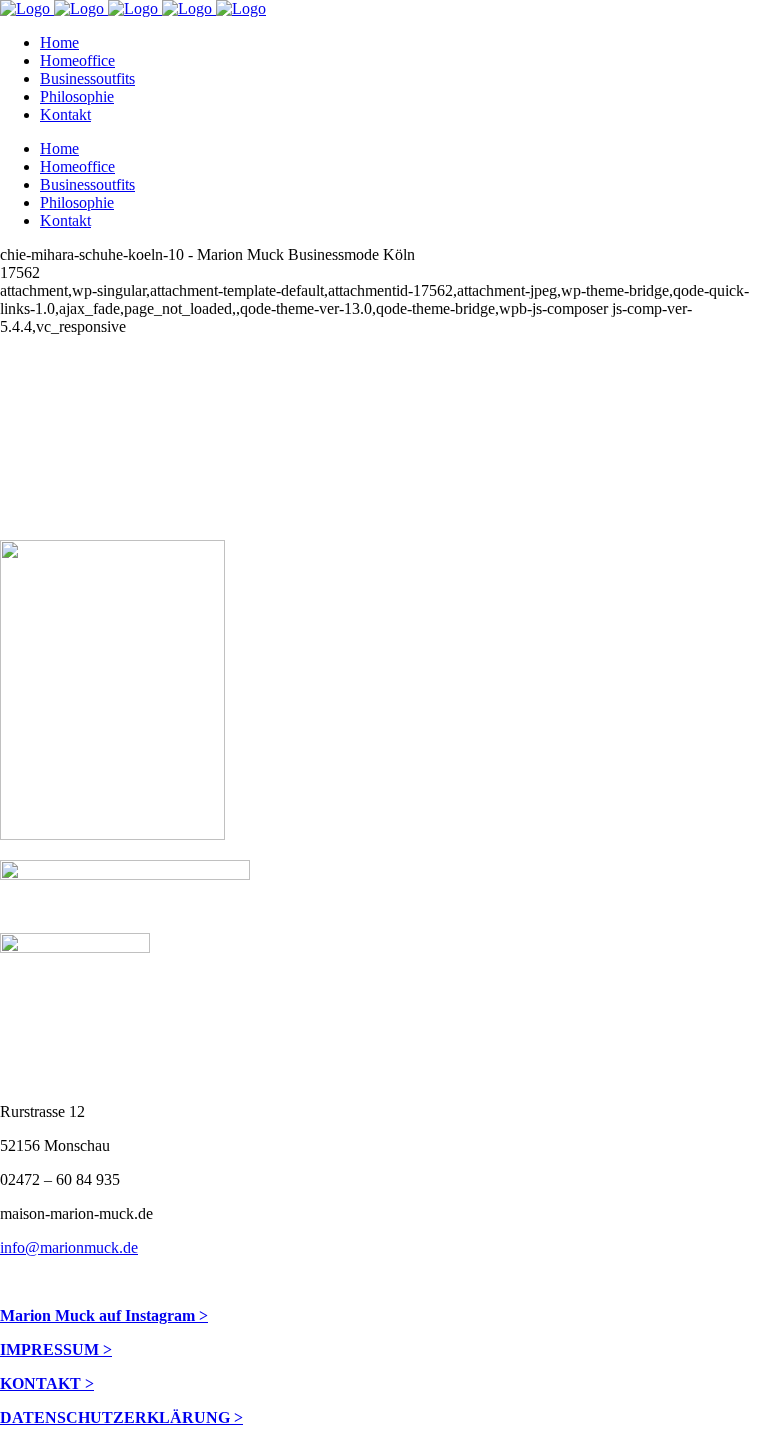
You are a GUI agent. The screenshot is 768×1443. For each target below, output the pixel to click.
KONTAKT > (47, 1383)
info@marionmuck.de (69, 1247)
